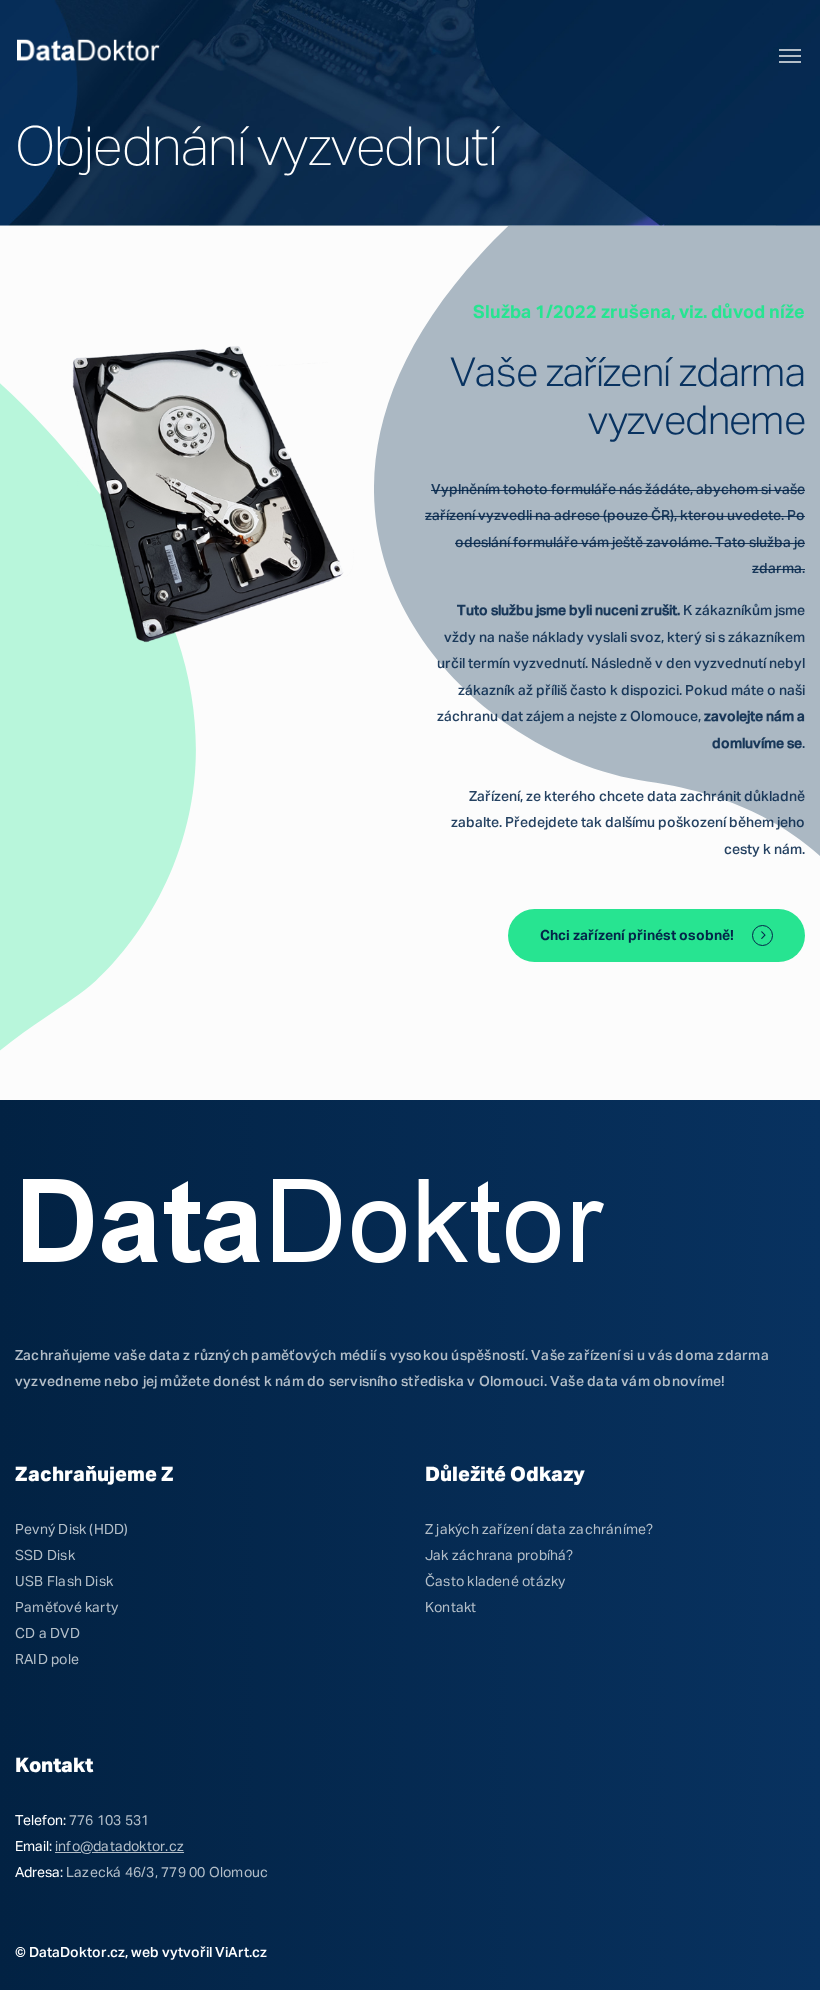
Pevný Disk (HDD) (72, 1530)
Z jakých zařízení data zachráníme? (539, 1530)
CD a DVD (47, 1634)
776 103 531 (109, 1821)
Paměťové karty (66, 1608)
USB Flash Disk (64, 1582)
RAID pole (47, 1660)
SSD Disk (45, 1556)
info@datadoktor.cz (119, 1847)
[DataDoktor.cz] (88, 52)
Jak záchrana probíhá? (499, 1556)
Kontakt (451, 1608)
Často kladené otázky (495, 1582)
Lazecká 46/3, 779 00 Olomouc (167, 1873)
